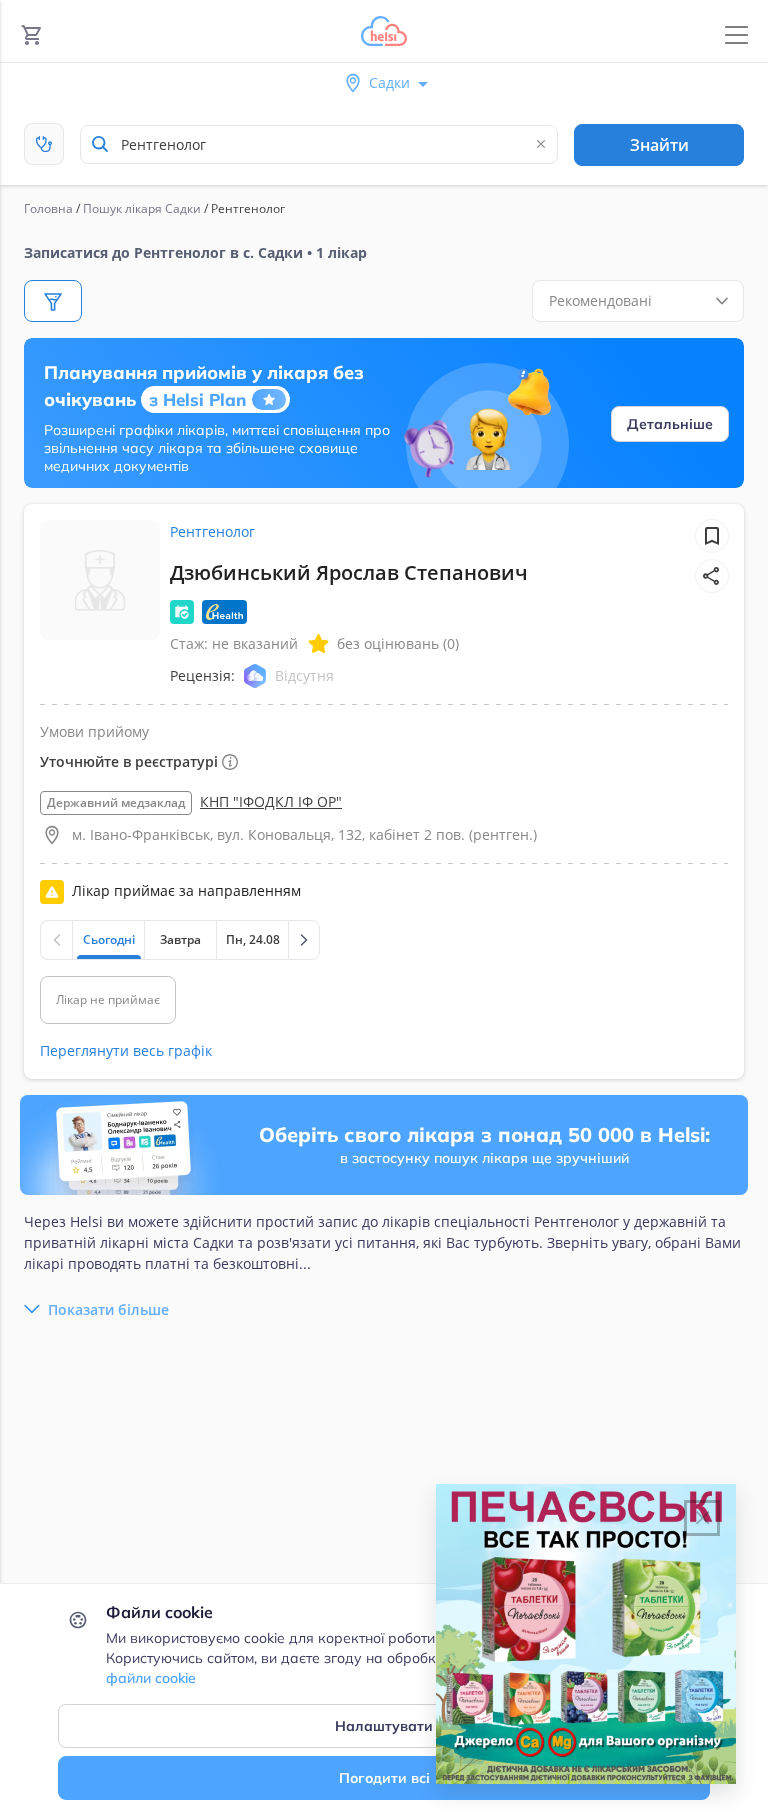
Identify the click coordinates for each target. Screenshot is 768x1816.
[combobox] (319, 144)
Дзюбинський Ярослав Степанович (349, 572)
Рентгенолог (212, 531)
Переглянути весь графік (126, 1050)
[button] (712, 576)
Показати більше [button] (108, 1309)
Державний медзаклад (116, 802)
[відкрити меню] (736, 35)
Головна (48, 208)
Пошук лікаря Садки (142, 208)
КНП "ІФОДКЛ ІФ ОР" (271, 801)
